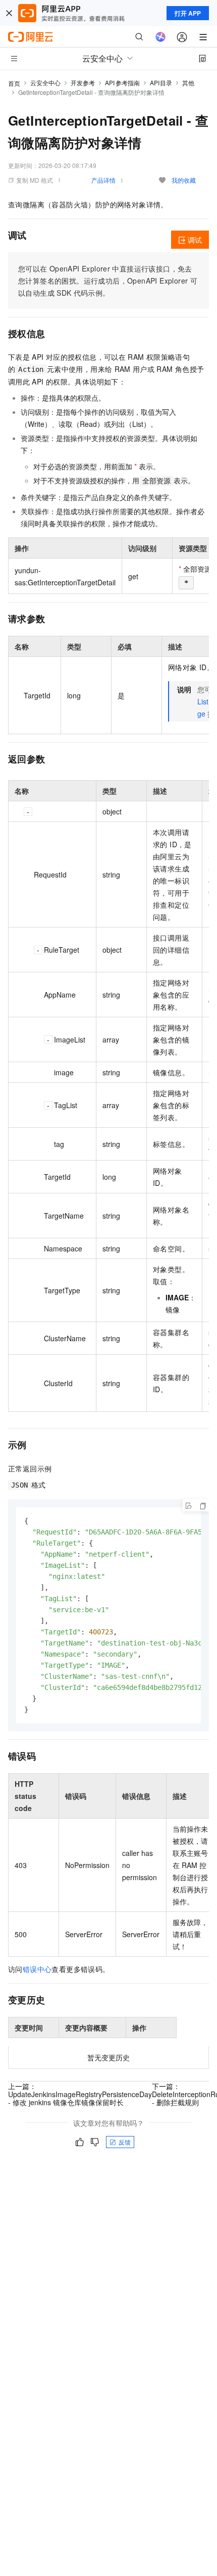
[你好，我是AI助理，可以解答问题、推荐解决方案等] (160, 37)
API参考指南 (122, 83)
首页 (14, 83)
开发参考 (83, 83)
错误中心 (37, 1969)
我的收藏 (184, 180)
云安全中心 (45, 83)
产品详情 (103, 180)
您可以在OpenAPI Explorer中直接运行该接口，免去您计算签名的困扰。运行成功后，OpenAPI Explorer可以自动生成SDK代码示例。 (108, 281)
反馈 (125, 2142)
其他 (188, 83)
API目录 (161, 83)
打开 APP (188, 13)
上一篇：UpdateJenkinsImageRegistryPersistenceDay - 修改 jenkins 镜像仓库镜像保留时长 (80, 2094)
